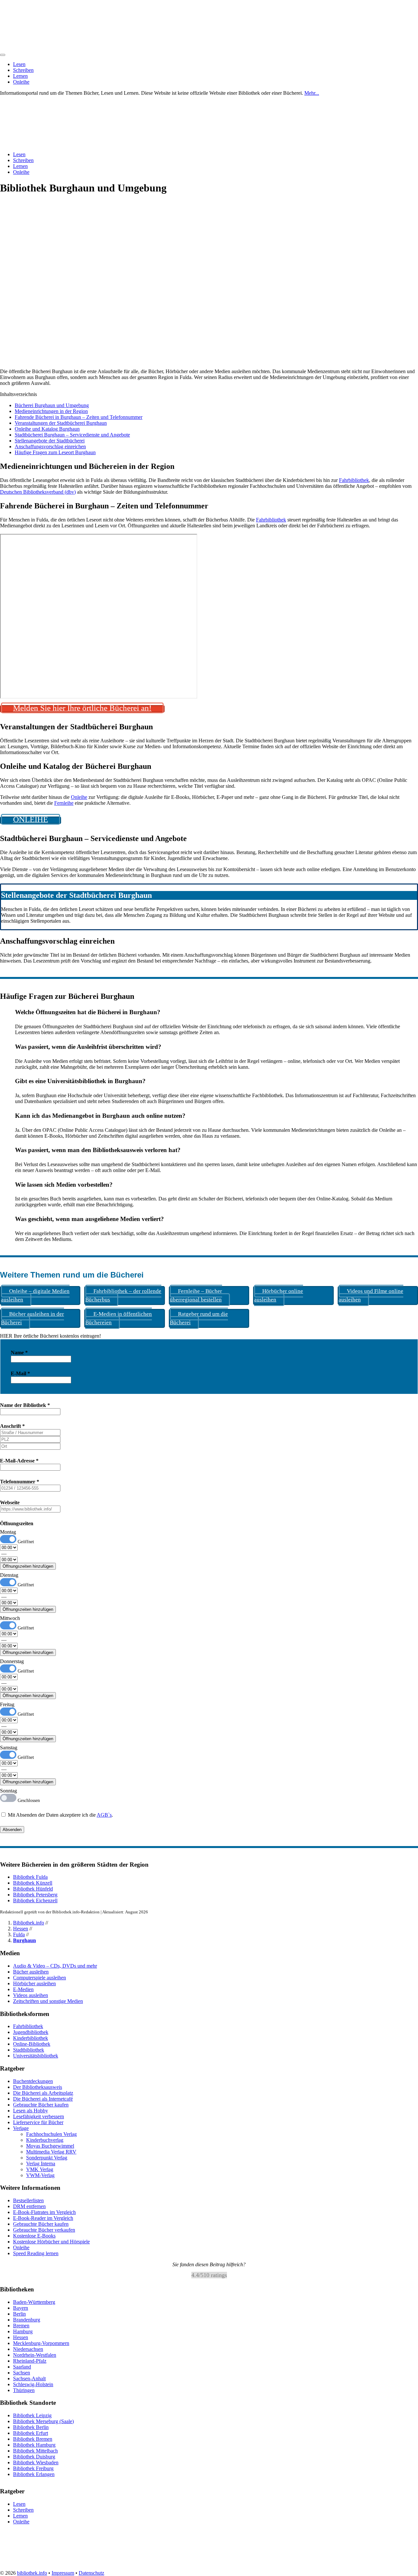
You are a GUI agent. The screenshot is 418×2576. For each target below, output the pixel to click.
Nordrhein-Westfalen (35, 2355)
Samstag (9, 1748)
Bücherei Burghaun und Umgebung (52, 405)
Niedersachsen (28, 2349)
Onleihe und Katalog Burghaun (47, 429)
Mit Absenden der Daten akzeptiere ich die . (60, 1815)
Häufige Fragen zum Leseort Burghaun (55, 452)
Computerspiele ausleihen (40, 1978)
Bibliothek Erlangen (34, 2474)
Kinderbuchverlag (45, 2140)
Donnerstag (12, 1661)
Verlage (21, 2128)
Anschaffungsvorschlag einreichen (50, 446)
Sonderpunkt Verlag (47, 2158)
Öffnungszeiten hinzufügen (28, 1566)
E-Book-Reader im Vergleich (43, 2218)
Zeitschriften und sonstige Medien (48, 2001)
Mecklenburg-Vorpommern (41, 2343)
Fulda (19, 1934)
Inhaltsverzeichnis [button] (18, 394)
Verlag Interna (41, 2163)
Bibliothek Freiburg (33, 2468)
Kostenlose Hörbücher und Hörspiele (51, 2242)
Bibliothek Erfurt (31, 2433)
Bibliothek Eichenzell (35, 1900)
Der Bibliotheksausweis (38, 2087)
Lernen (20, 76)
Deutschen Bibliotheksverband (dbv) (38, 492)
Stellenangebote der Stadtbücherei (50, 441)
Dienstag (9, 1575)
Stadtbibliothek (29, 2050)
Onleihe (21, 82)
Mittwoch (10, 1618)
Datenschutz (91, 2573)
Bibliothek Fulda (30, 1877)
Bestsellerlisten (28, 2200)
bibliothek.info (32, 2573)
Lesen (19, 64)
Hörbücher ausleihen (34, 1983)
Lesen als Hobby (31, 2111)
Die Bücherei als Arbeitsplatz (43, 2093)
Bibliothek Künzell (33, 1883)
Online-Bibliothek (32, 2044)
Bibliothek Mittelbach (35, 2451)
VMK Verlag (40, 2169)
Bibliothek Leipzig (32, 2415)
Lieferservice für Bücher (38, 2122)
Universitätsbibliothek (36, 2056)
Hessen (21, 1929)
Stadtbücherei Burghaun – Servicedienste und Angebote (72, 435)
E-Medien (23, 1989)
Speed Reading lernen (36, 2253)
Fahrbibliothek (354, 480)
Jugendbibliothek (31, 2032)
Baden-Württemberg (34, 2302)
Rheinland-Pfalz (30, 2361)
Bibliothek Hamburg (34, 2445)
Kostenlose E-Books (34, 2236)
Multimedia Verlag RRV (51, 2152)
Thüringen (24, 2390)
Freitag (7, 1704)
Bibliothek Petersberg (35, 1895)
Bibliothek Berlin (31, 2427)
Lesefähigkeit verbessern (39, 2116)
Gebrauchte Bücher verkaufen (44, 2230)
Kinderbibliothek (31, 2038)
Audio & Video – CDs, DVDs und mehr (55, 1966)
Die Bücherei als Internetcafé (43, 2099)
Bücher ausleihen (31, 1972)
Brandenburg (27, 2320)
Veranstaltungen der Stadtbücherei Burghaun (61, 423)
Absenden (12, 1830)
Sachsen (22, 2373)
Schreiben (23, 70)
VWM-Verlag (40, 2175)
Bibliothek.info (29, 1923)
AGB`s (104, 1815)
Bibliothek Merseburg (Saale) (43, 2421)
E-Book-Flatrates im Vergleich (44, 2212)
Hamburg (23, 2331)
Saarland (22, 2367)
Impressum (63, 2573)
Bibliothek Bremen (33, 2439)
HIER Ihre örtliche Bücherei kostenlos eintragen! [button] (50, 1336)
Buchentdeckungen (33, 2081)
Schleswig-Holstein (33, 2384)
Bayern (21, 2308)
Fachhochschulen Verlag (51, 2134)
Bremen (21, 2326)
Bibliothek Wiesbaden (36, 2462)
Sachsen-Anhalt (29, 2378)
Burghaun (24, 1940)
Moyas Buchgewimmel (50, 2146)
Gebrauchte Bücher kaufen (41, 2105)
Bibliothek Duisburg (34, 2457)
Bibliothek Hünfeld (33, 1889)
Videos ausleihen (31, 1995)
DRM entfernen (29, 2206)
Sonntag (8, 1791)
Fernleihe (64, 803)
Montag (8, 1532)
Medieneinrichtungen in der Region (51, 411)
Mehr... (312, 93)
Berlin (19, 2314)
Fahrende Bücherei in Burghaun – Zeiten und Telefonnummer (79, 417)
